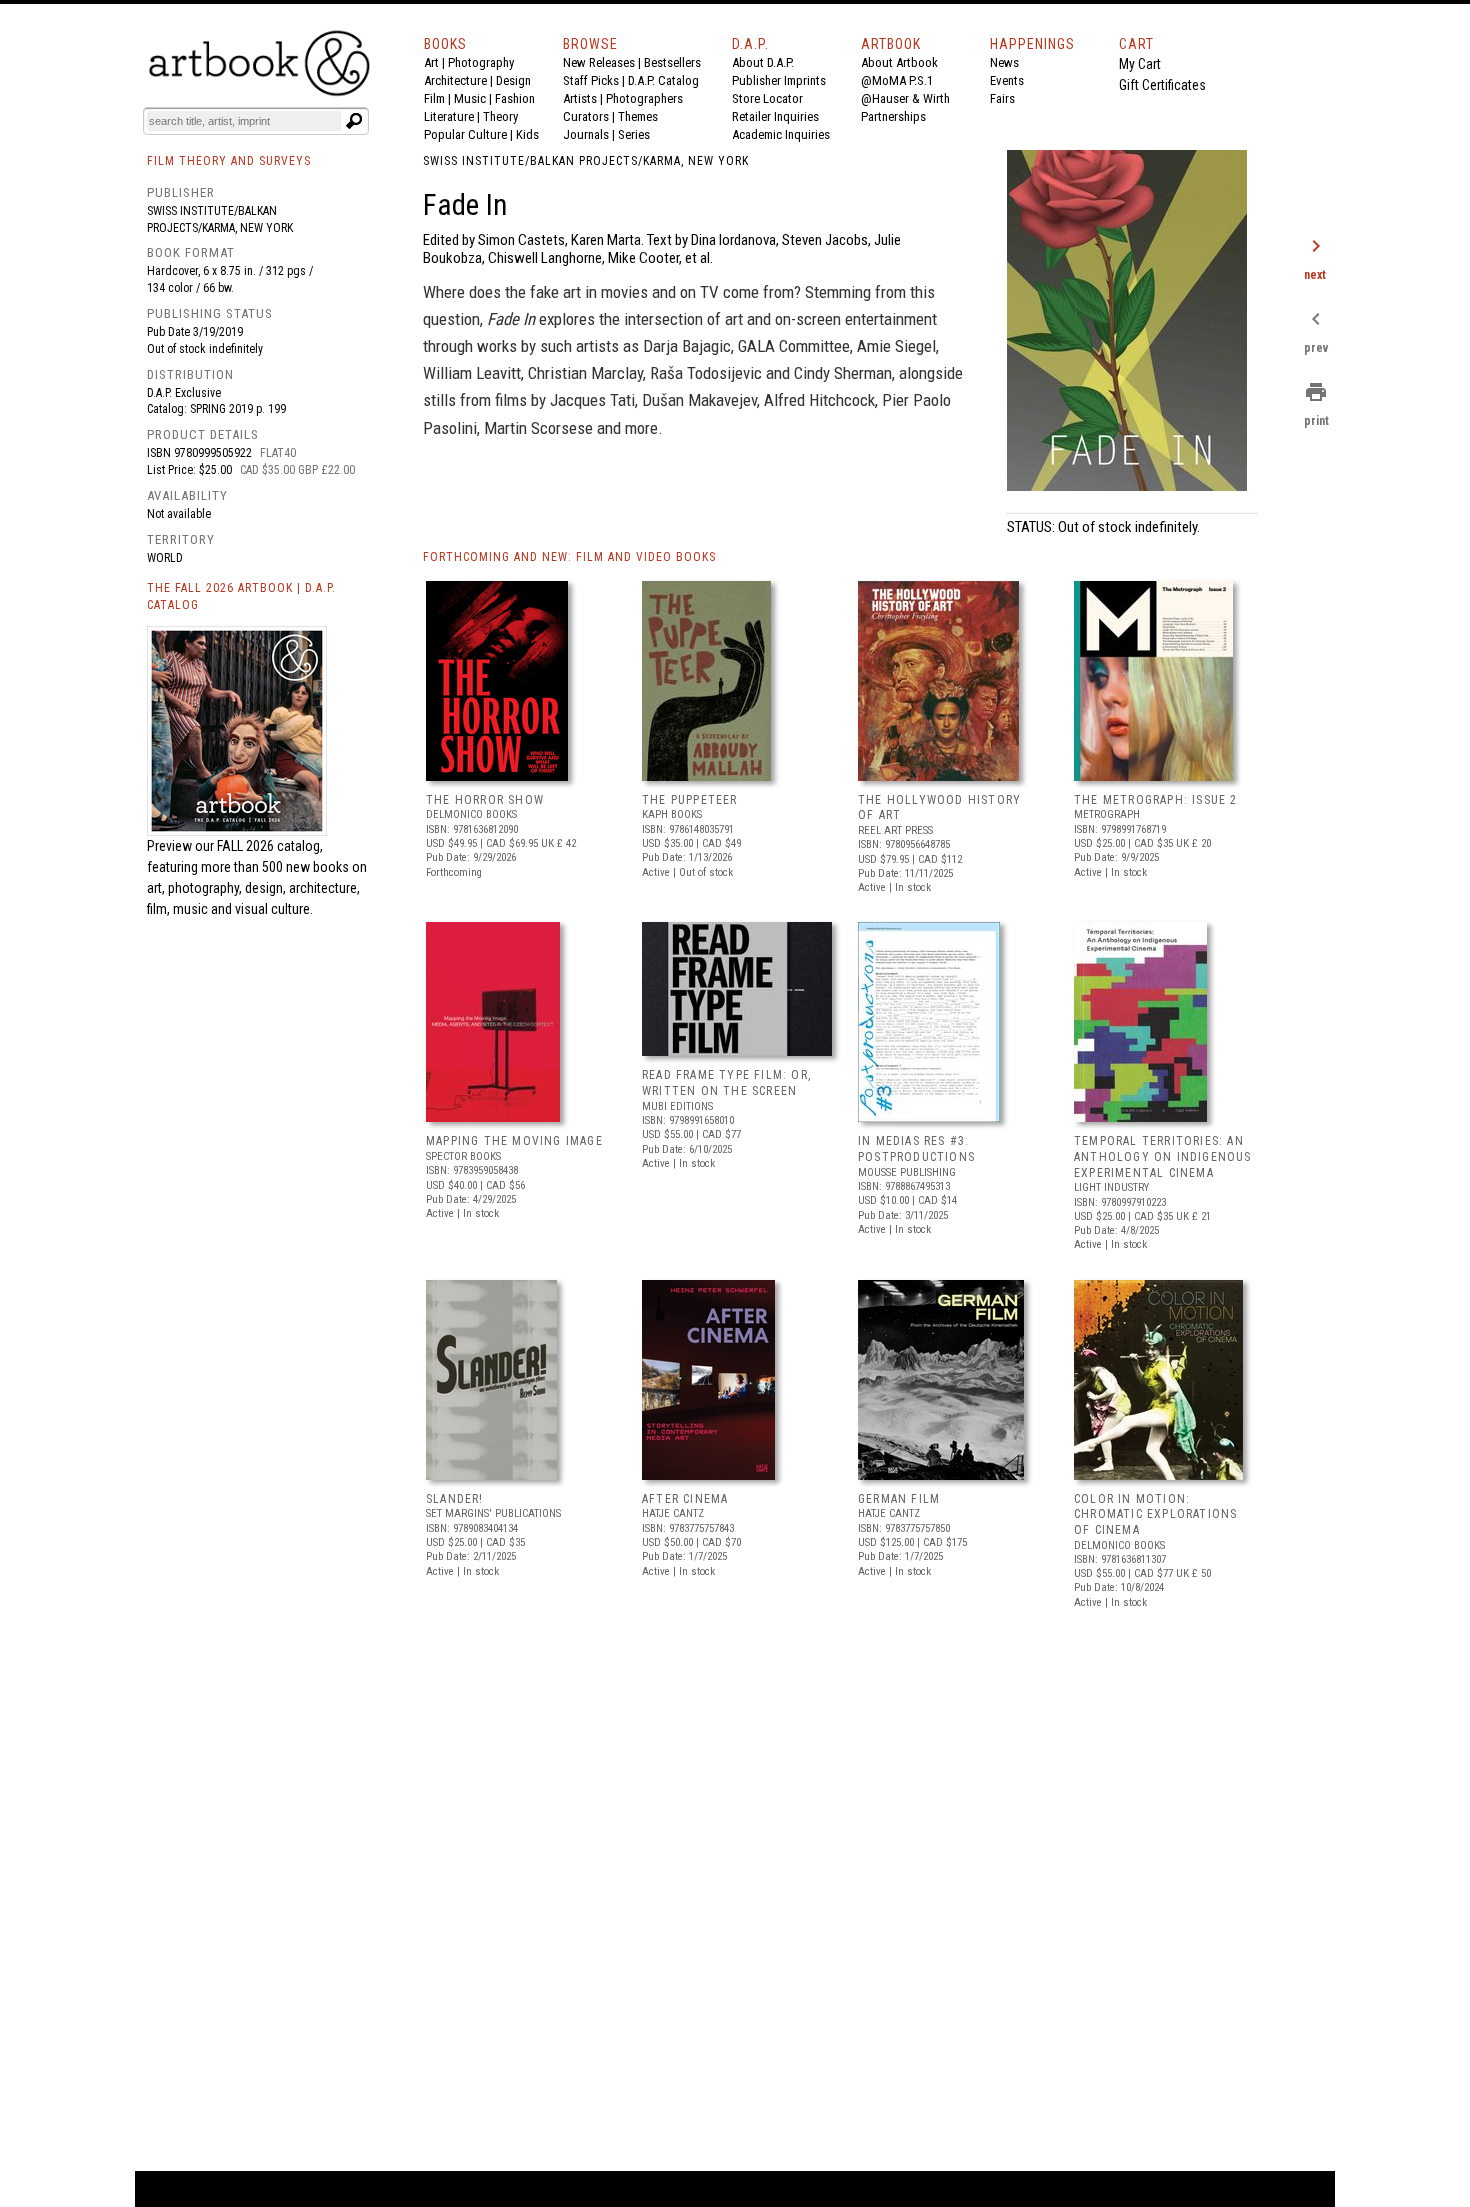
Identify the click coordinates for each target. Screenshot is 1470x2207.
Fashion (515, 98)
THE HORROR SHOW (485, 800)
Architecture (455, 80)
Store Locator (767, 98)
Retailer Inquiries (775, 116)
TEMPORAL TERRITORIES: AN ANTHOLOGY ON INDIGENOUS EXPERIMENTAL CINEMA (1163, 1156)
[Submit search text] (354, 121)
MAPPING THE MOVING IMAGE (514, 1141)
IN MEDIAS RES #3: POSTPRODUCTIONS (916, 1149)
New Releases (599, 62)
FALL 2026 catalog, (270, 846)
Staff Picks (591, 80)
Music (470, 98)
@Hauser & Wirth (905, 98)
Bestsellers (672, 62)
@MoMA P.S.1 (897, 80)
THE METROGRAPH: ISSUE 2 (1156, 800)
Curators (586, 116)
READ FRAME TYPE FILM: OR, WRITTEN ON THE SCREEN (726, 1083)
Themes (638, 116)
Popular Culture (465, 134)
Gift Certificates (1162, 85)
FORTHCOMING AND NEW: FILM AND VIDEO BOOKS (569, 557)
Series (634, 134)
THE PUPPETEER (690, 800)
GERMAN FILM (899, 1499)
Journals (586, 134)
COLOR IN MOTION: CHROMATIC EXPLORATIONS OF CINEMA (1155, 1514)
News (1004, 62)
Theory (500, 116)
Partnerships (893, 116)
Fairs (1002, 98)
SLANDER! (455, 1499)
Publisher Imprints (779, 80)
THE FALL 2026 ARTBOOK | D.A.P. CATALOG (241, 596)
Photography (481, 62)
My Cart (1140, 64)
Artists (580, 98)
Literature (449, 116)
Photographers (644, 98)
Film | (439, 98)
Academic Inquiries (781, 134)
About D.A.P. (763, 62)
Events (1007, 80)
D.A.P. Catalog (663, 80)
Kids (527, 134)
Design (513, 80)
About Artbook (899, 62)
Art (431, 62)
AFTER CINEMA (685, 1499)
